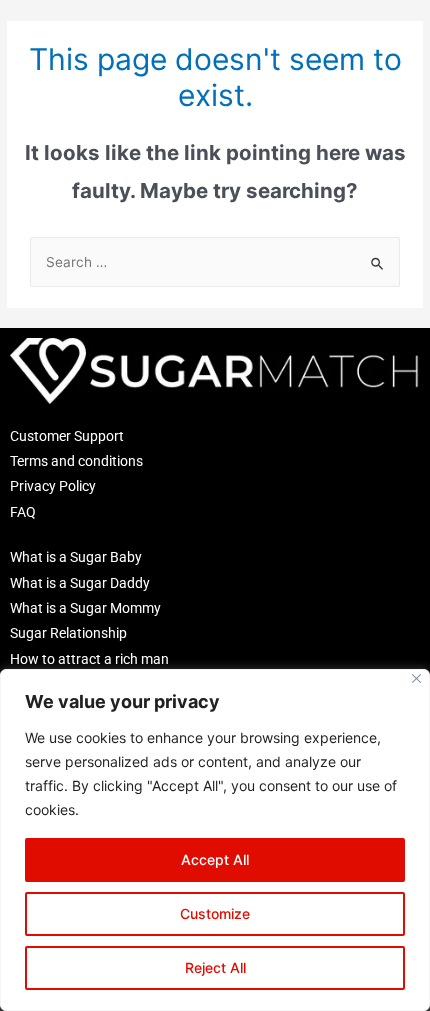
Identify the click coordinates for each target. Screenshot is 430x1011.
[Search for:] (215, 262)
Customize (215, 913)
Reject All (215, 967)
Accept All (215, 859)
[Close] (416, 678)
